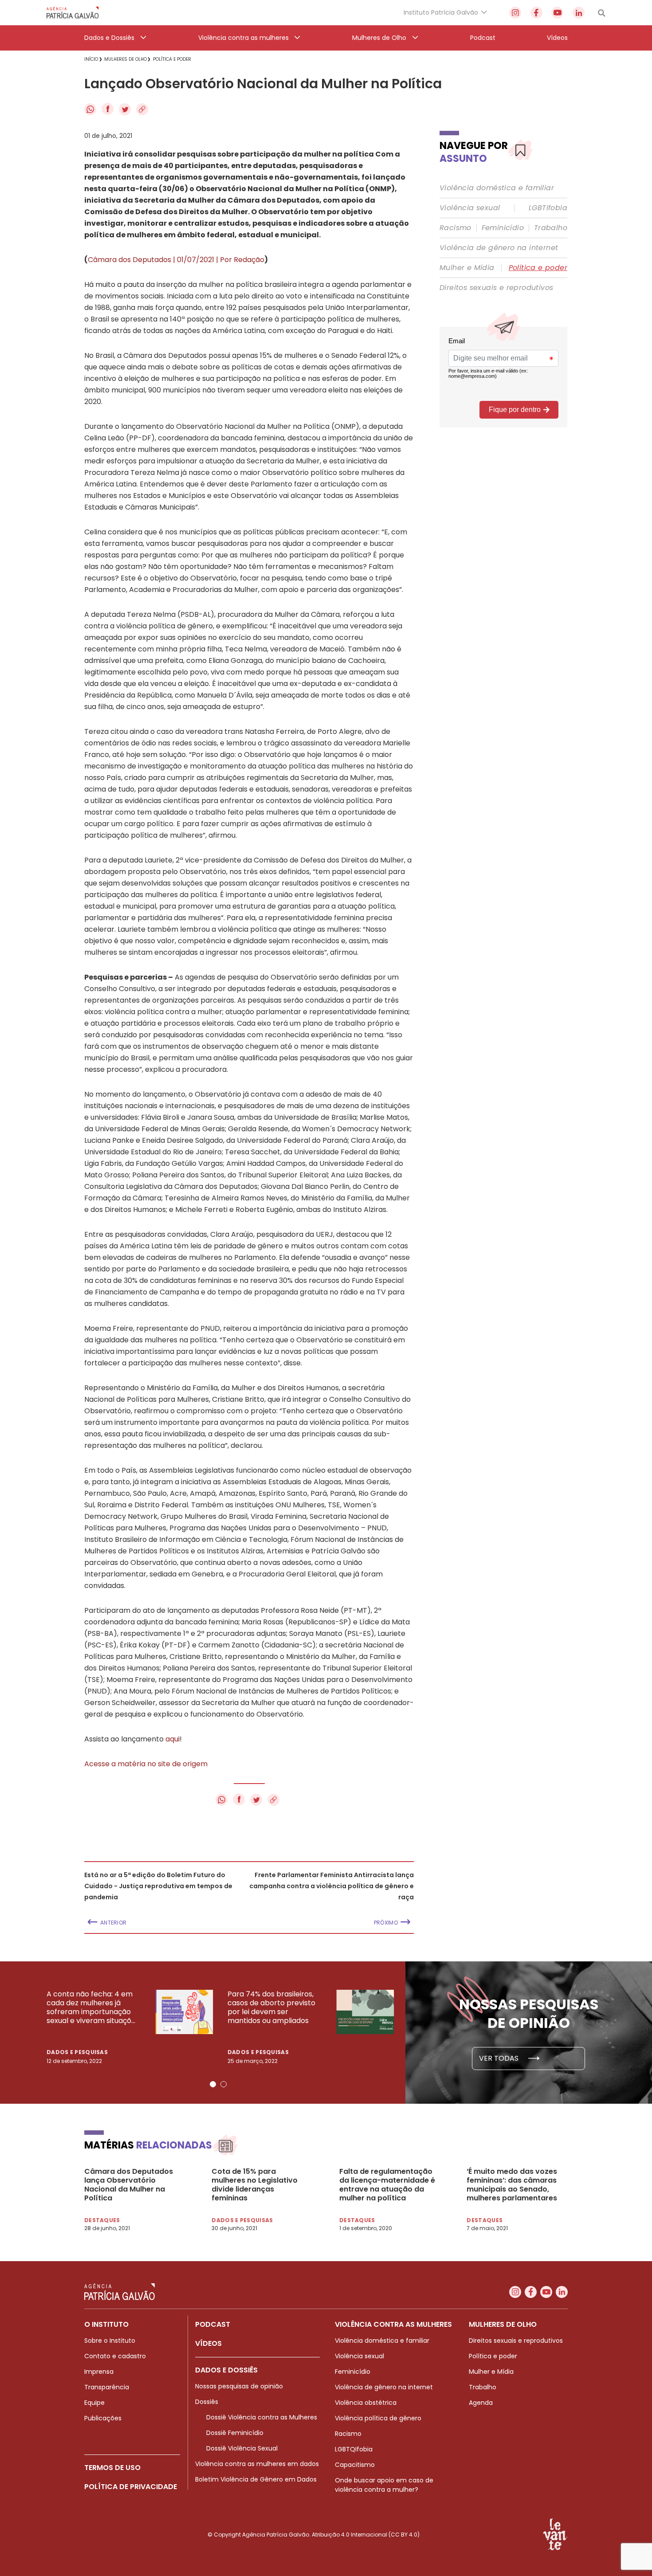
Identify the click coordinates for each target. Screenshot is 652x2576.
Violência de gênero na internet (499, 248)
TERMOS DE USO (112, 2468)
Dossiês (207, 2402)
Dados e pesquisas (77, 2052)
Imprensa (99, 2372)
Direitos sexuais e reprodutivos (496, 288)
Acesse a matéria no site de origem (146, 1764)
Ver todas (500, 2058)
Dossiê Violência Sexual (242, 2448)
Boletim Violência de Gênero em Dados (256, 2479)
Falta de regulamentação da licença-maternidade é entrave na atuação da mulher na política (387, 2185)
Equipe (94, 2403)
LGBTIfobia (548, 208)
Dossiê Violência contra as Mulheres (262, 2417)
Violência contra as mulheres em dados (257, 2464)
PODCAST (213, 2324)
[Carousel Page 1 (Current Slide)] (213, 2084)
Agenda (481, 2403)
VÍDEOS (208, 2343)
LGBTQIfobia (354, 2449)
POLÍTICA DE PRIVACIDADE (131, 2487)
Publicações (103, 2418)
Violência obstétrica (366, 2403)
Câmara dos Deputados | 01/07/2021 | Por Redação (176, 260)
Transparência (107, 2387)
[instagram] (515, 13)
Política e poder (538, 268)
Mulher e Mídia (467, 268)
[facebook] (536, 13)
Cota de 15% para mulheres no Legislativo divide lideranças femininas (255, 2185)
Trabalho (551, 228)
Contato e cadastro (115, 2356)
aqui (173, 1739)
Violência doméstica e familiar (497, 188)
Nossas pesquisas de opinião (239, 2386)
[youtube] (557, 13)
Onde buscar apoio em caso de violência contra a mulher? (384, 2485)
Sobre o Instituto (110, 2341)
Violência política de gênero (378, 2418)
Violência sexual (470, 208)
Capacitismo (355, 2465)
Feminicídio (503, 228)
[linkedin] (579, 13)
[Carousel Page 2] (224, 2084)
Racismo (456, 228)
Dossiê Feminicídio (235, 2433)
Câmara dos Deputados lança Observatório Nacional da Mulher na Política (129, 2185)
